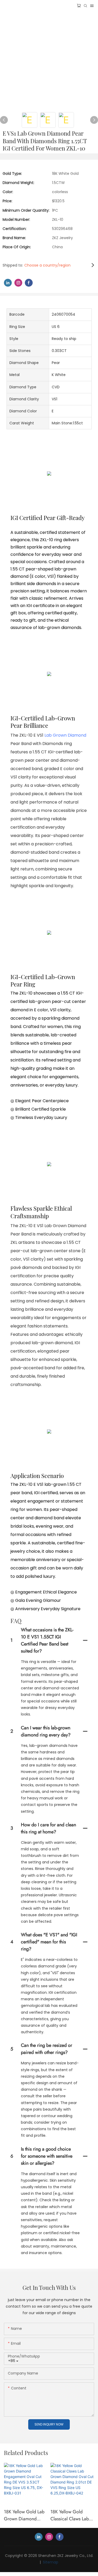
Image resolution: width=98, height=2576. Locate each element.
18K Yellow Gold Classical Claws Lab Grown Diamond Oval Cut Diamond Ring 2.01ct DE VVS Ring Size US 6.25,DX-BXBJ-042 (72, 2515)
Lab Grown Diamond (65, 735)
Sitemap (50, 2562)
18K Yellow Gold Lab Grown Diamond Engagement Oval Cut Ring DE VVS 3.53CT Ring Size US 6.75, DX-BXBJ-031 (25, 2515)
